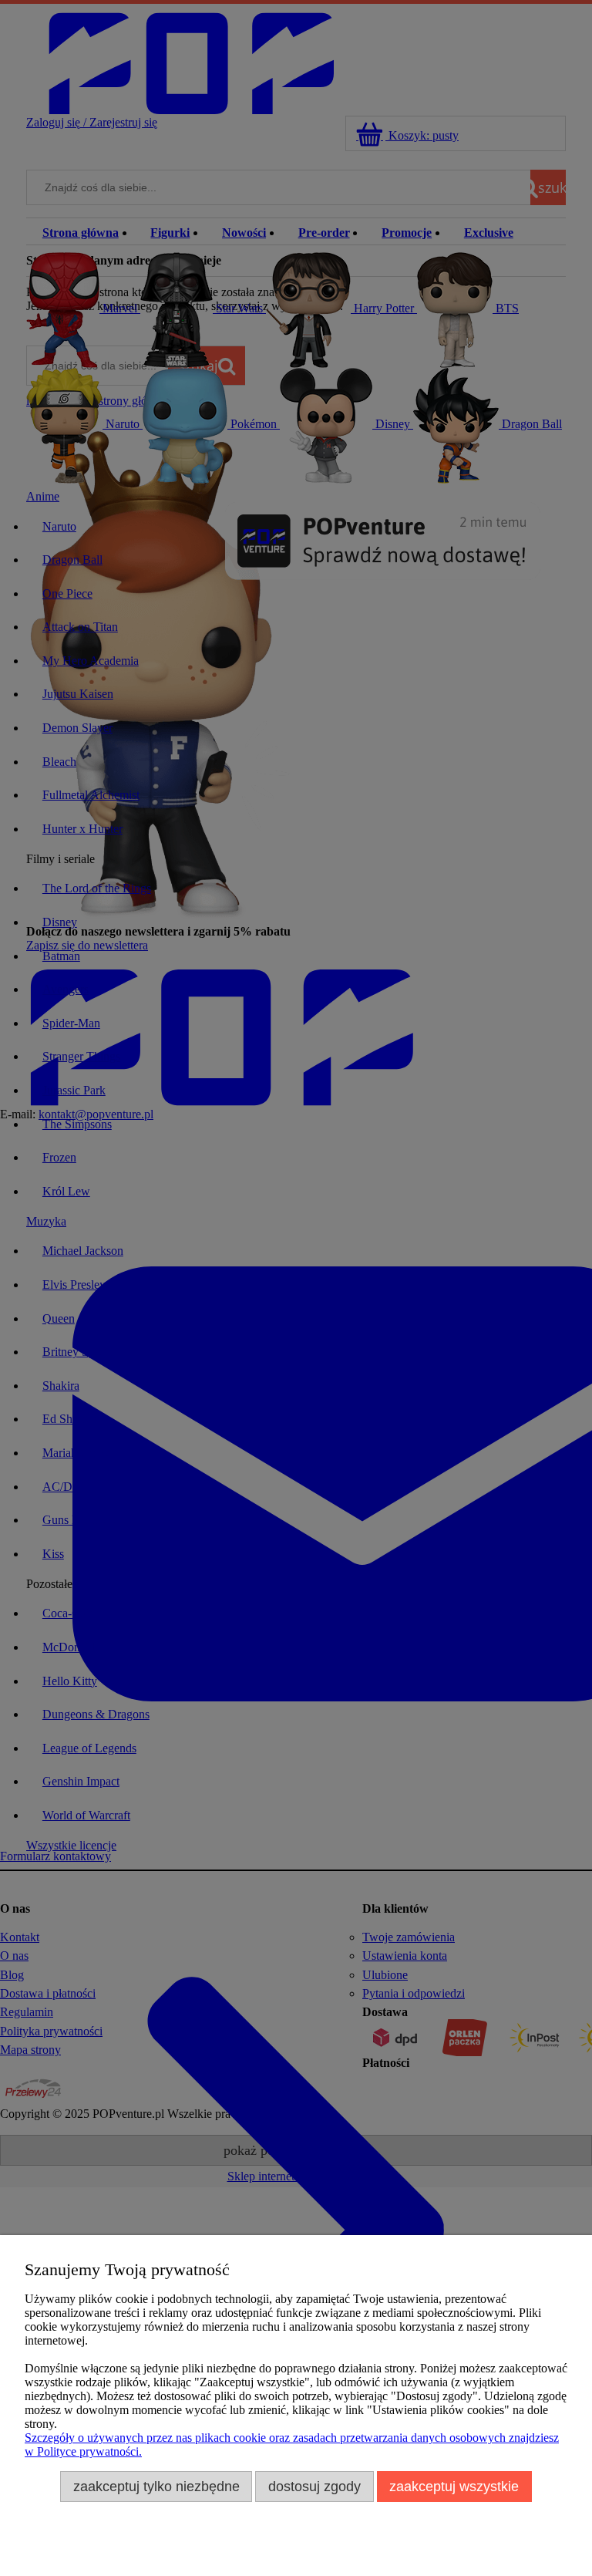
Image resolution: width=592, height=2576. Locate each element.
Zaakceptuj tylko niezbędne (156, 2486)
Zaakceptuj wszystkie (454, 2486)
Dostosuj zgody (314, 2486)
